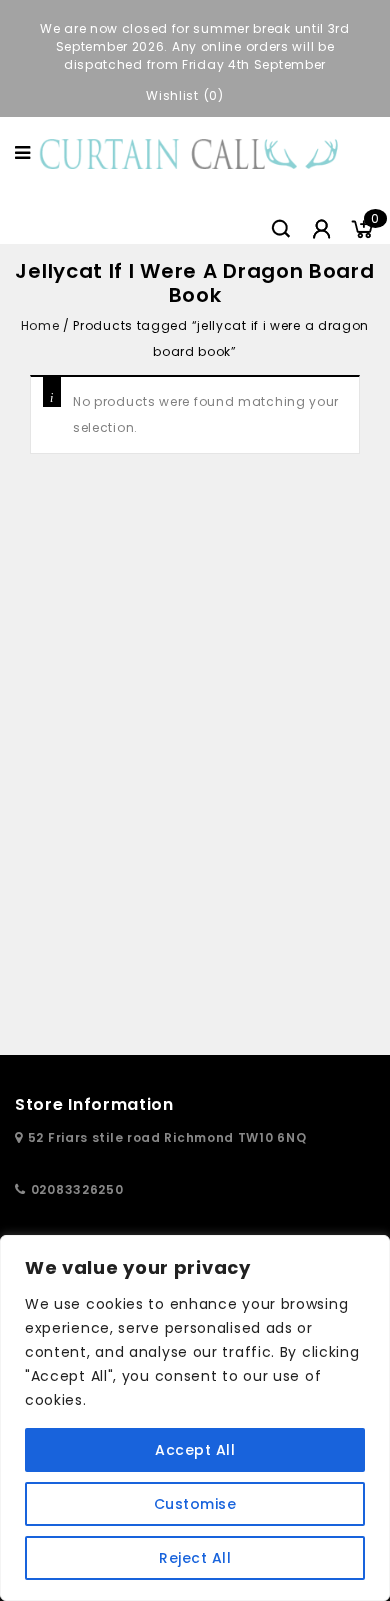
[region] (195, 1418)
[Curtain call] (192, 152)
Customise (195, 1504)
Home (40, 325)
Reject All (195, 1558)
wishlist (172, 95)
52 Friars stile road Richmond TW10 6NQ (167, 1137)
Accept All (195, 1450)
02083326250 (77, 1189)
